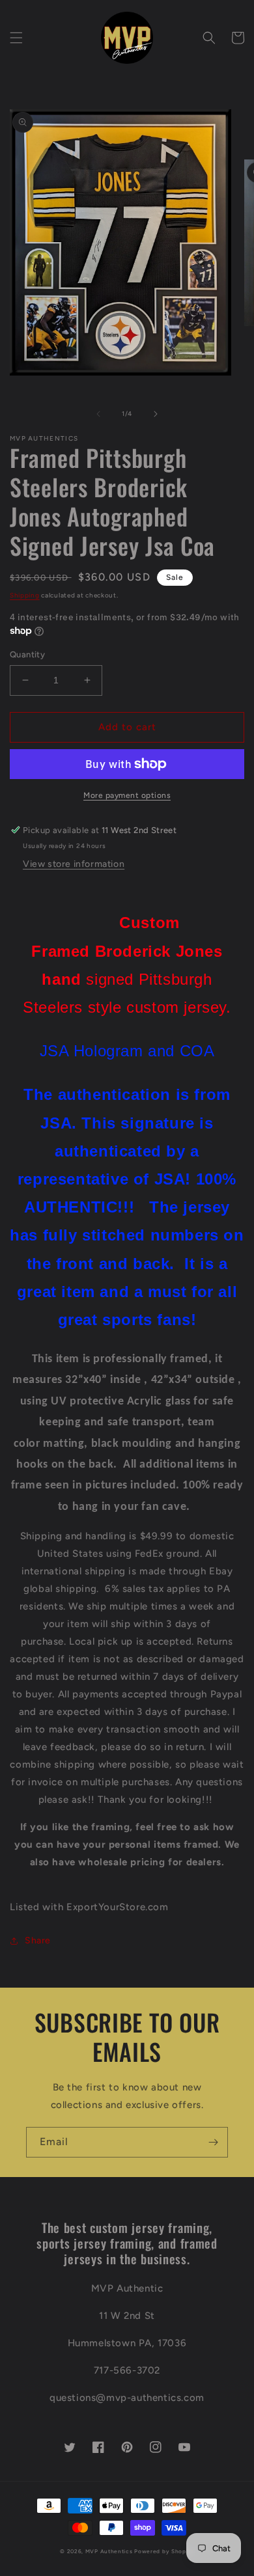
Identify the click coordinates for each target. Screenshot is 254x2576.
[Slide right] (156, 414)
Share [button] (38, 1940)
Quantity (27, 654)
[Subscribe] (213, 2142)
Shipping (25, 595)
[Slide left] (98, 414)
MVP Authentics (109, 2551)
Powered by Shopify (164, 2551)
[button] (16, 38)
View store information (74, 864)
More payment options (127, 795)
